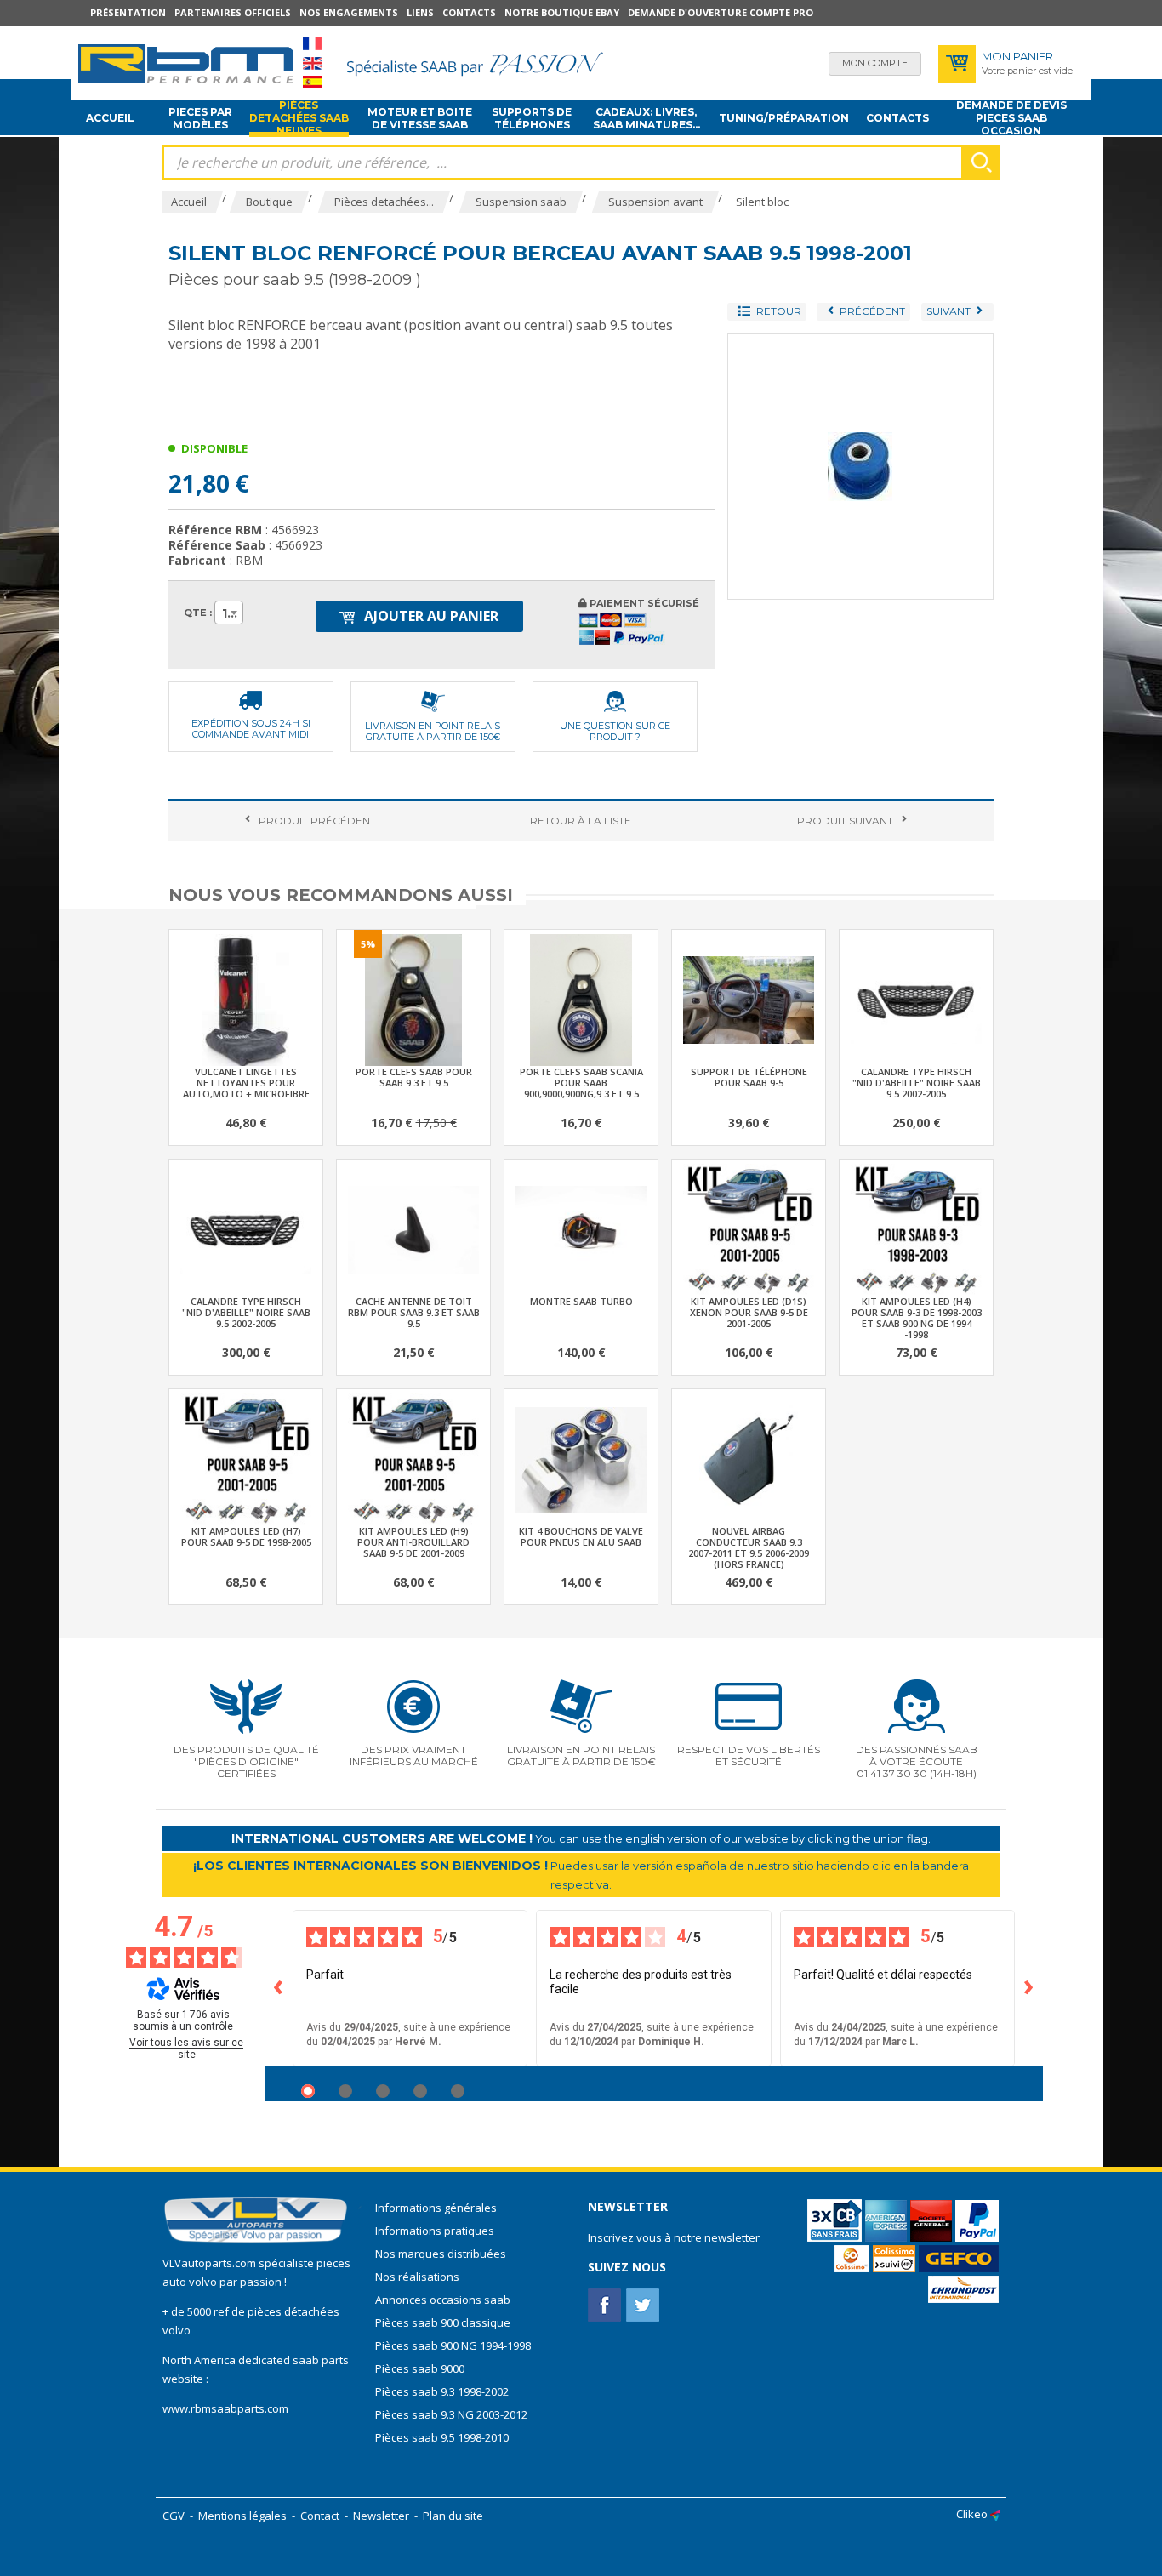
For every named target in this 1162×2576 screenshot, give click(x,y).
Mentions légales (242, 2516)
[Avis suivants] (1029, 1988)
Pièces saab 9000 (421, 2368)
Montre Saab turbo (581, 1301)
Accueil (110, 118)
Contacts (469, 12)
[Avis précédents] (279, 1988)
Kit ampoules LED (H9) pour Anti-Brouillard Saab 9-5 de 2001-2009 (413, 1542)
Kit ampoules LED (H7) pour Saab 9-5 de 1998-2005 (246, 1536)
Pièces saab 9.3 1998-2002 (442, 2391)
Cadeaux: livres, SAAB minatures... (647, 118)
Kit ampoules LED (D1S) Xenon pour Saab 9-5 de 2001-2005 (749, 1312)
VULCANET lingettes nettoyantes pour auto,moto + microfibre (246, 1083)
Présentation (128, 12)
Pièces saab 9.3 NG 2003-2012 (451, 2414)
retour (581, 821)
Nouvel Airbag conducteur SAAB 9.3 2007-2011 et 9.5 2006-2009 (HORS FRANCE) (749, 1547)
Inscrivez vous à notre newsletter (674, 2237)
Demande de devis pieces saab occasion (1011, 118)
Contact (320, 2516)
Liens (420, 12)
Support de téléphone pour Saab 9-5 (749, 1077)
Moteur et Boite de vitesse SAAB (420, 118)
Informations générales (436, 2208)
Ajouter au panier (430, 616)
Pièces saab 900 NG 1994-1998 (453, 2345)
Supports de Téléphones (532, 118)
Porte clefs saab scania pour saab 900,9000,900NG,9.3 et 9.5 (581, 1083)
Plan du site (453, 2516)
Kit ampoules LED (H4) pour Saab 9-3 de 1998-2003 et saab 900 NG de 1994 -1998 (917, 1318)
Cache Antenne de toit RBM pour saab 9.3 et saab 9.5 (414, 1312)
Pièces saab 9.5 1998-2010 (442, 2437)
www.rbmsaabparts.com (225, 2408)
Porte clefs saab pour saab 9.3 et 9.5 (414, 1077)
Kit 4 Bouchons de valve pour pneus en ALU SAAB (581, 1536)
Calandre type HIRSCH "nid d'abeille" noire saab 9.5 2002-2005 (917, 1083)
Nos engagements (349, 12)
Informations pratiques (435, 2231)
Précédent (317, 821)
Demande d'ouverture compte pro (721, 12)
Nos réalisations (417, 2277)
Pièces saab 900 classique (443, 2322)
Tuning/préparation (784, 118)
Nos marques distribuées (441, 2254)
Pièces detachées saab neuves (299, 118)
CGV (174, 2516)
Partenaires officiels (233, 12)
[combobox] (229, 613)
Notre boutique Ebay (562, 12)
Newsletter (381, 2516)
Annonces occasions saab (443, 2300)
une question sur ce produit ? (615, 731)
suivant (845, 821)
